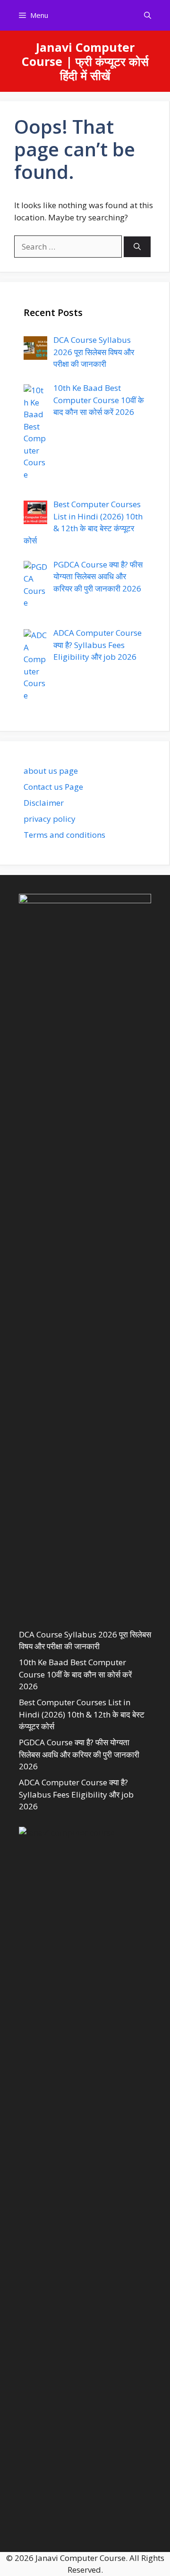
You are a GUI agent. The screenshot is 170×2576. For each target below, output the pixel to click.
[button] (148, 15)
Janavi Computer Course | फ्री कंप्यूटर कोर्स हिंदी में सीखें (85, 61)
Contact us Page (53, 787)
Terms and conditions (64, 835)
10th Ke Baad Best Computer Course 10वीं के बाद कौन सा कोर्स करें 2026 (75, 1674)
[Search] (137, 247)
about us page (51, 771)
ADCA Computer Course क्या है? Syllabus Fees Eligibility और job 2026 (76, 1794)
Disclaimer (44, 803)
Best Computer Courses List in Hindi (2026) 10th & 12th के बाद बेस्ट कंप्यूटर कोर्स (82, 1714)
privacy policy (50, 819)
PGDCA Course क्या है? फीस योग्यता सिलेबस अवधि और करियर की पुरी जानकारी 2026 (79, 1754)
